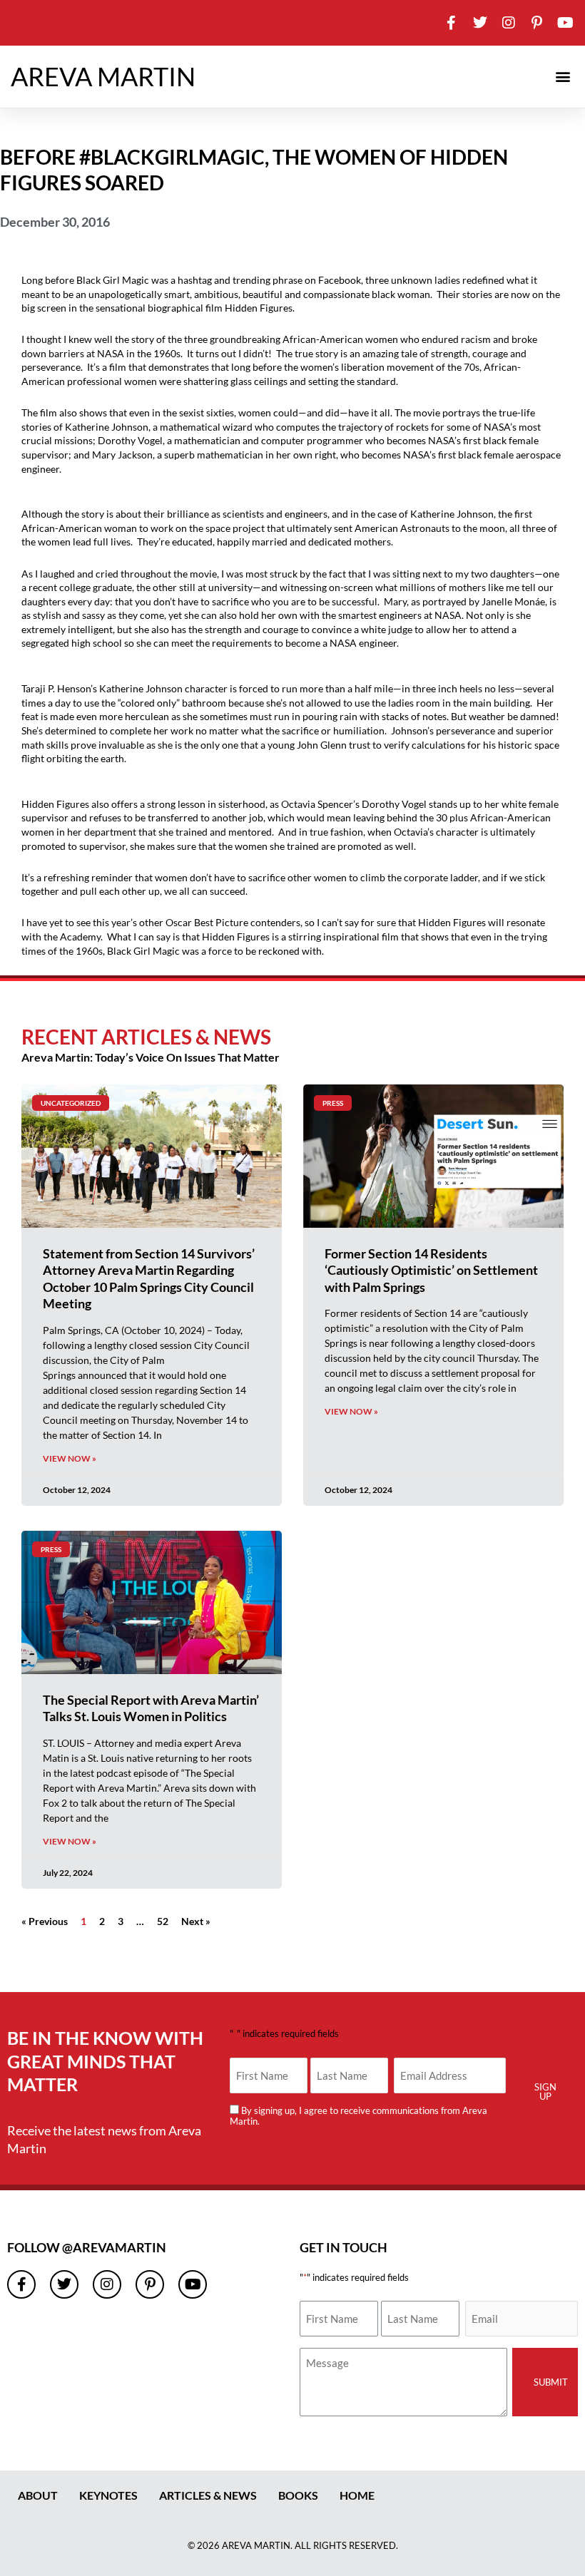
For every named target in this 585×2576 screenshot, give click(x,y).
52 (163, 1921)
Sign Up (545, 2092)
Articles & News (208, 2495)
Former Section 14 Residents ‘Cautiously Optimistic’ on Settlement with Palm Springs (431, 1270)
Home (357, 2495)
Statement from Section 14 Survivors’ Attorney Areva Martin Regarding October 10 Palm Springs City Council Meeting (149, 1278)
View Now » (70, 1458)
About (38, 2495)
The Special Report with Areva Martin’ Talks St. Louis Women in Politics (151, 1708)
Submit (551, 2382)
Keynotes (108, 2495)
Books (298, 2495)
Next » (196, 1921)
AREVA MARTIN (103, 76)
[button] (563, 77)
